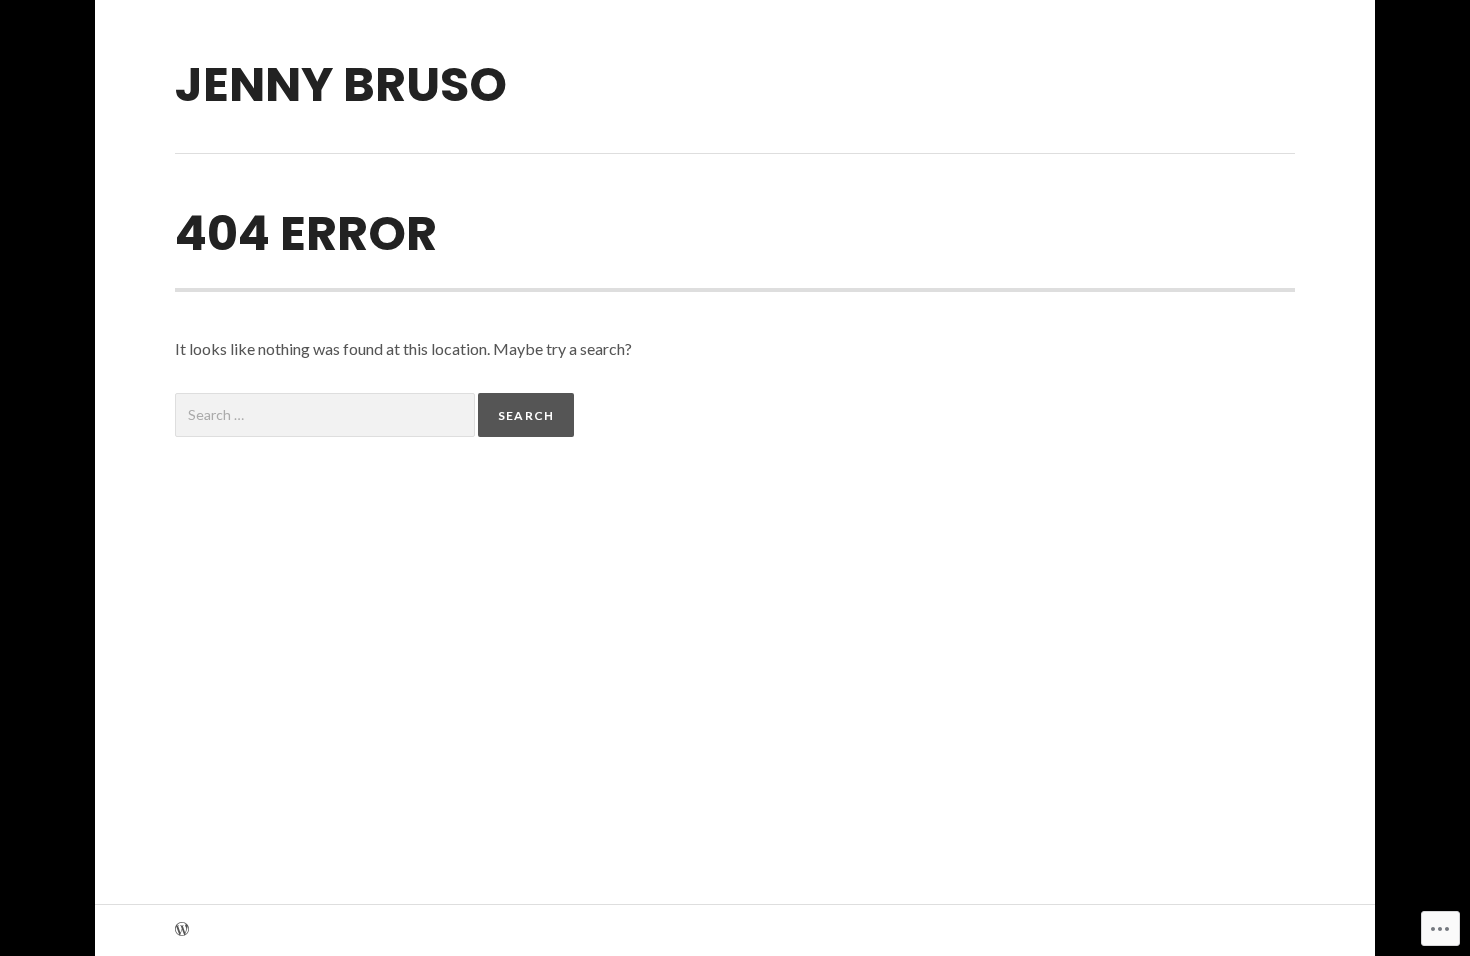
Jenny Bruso (341, 84)
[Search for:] (326, 414)
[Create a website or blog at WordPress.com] (182, 930)
